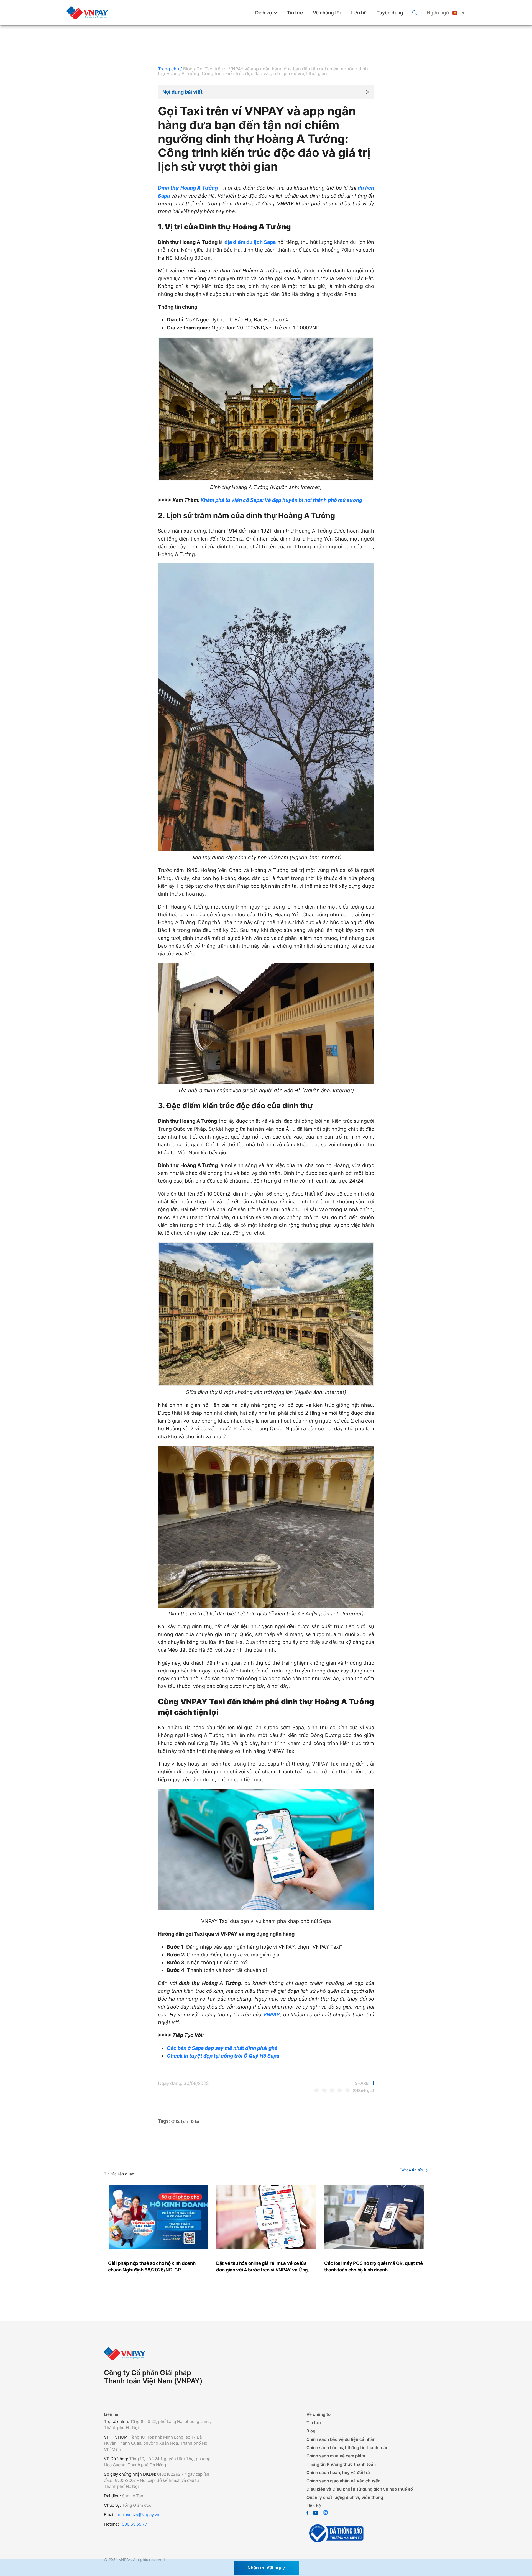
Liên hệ (359, 13)
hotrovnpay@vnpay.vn (138, 2515)
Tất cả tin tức (412, 2170)
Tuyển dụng (390, 13)
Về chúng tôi (327, 13)
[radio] (316, 2090)
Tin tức (295, 13)
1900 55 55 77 (134, 2524)
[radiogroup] (332, 2090)
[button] (266, 92)
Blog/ (189, 69)
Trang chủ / (170, 69)
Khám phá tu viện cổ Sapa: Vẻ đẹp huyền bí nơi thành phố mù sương (281, 500)
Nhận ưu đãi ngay (266, 2568)
